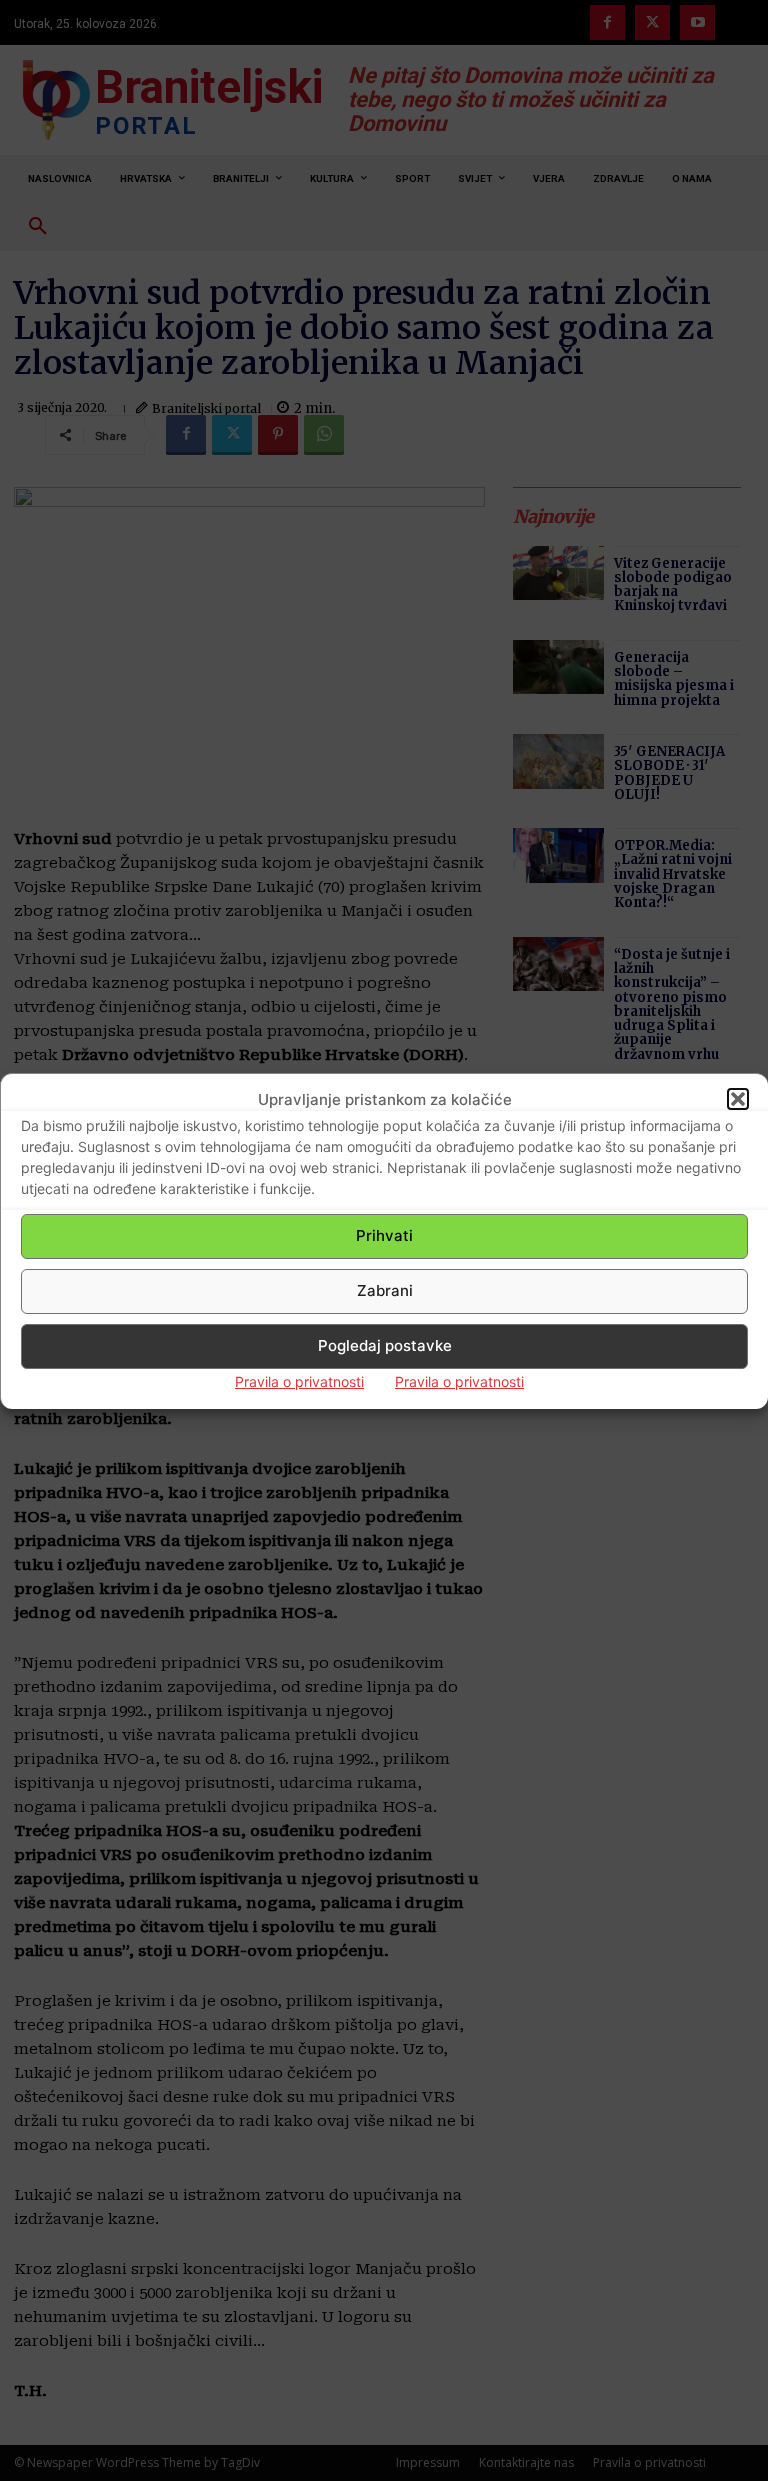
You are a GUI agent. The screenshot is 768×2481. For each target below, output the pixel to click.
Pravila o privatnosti (299, 1381)
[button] (738, 1099)
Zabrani (385, 1290)
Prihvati (384, 1235)
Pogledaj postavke (385, 1345)
